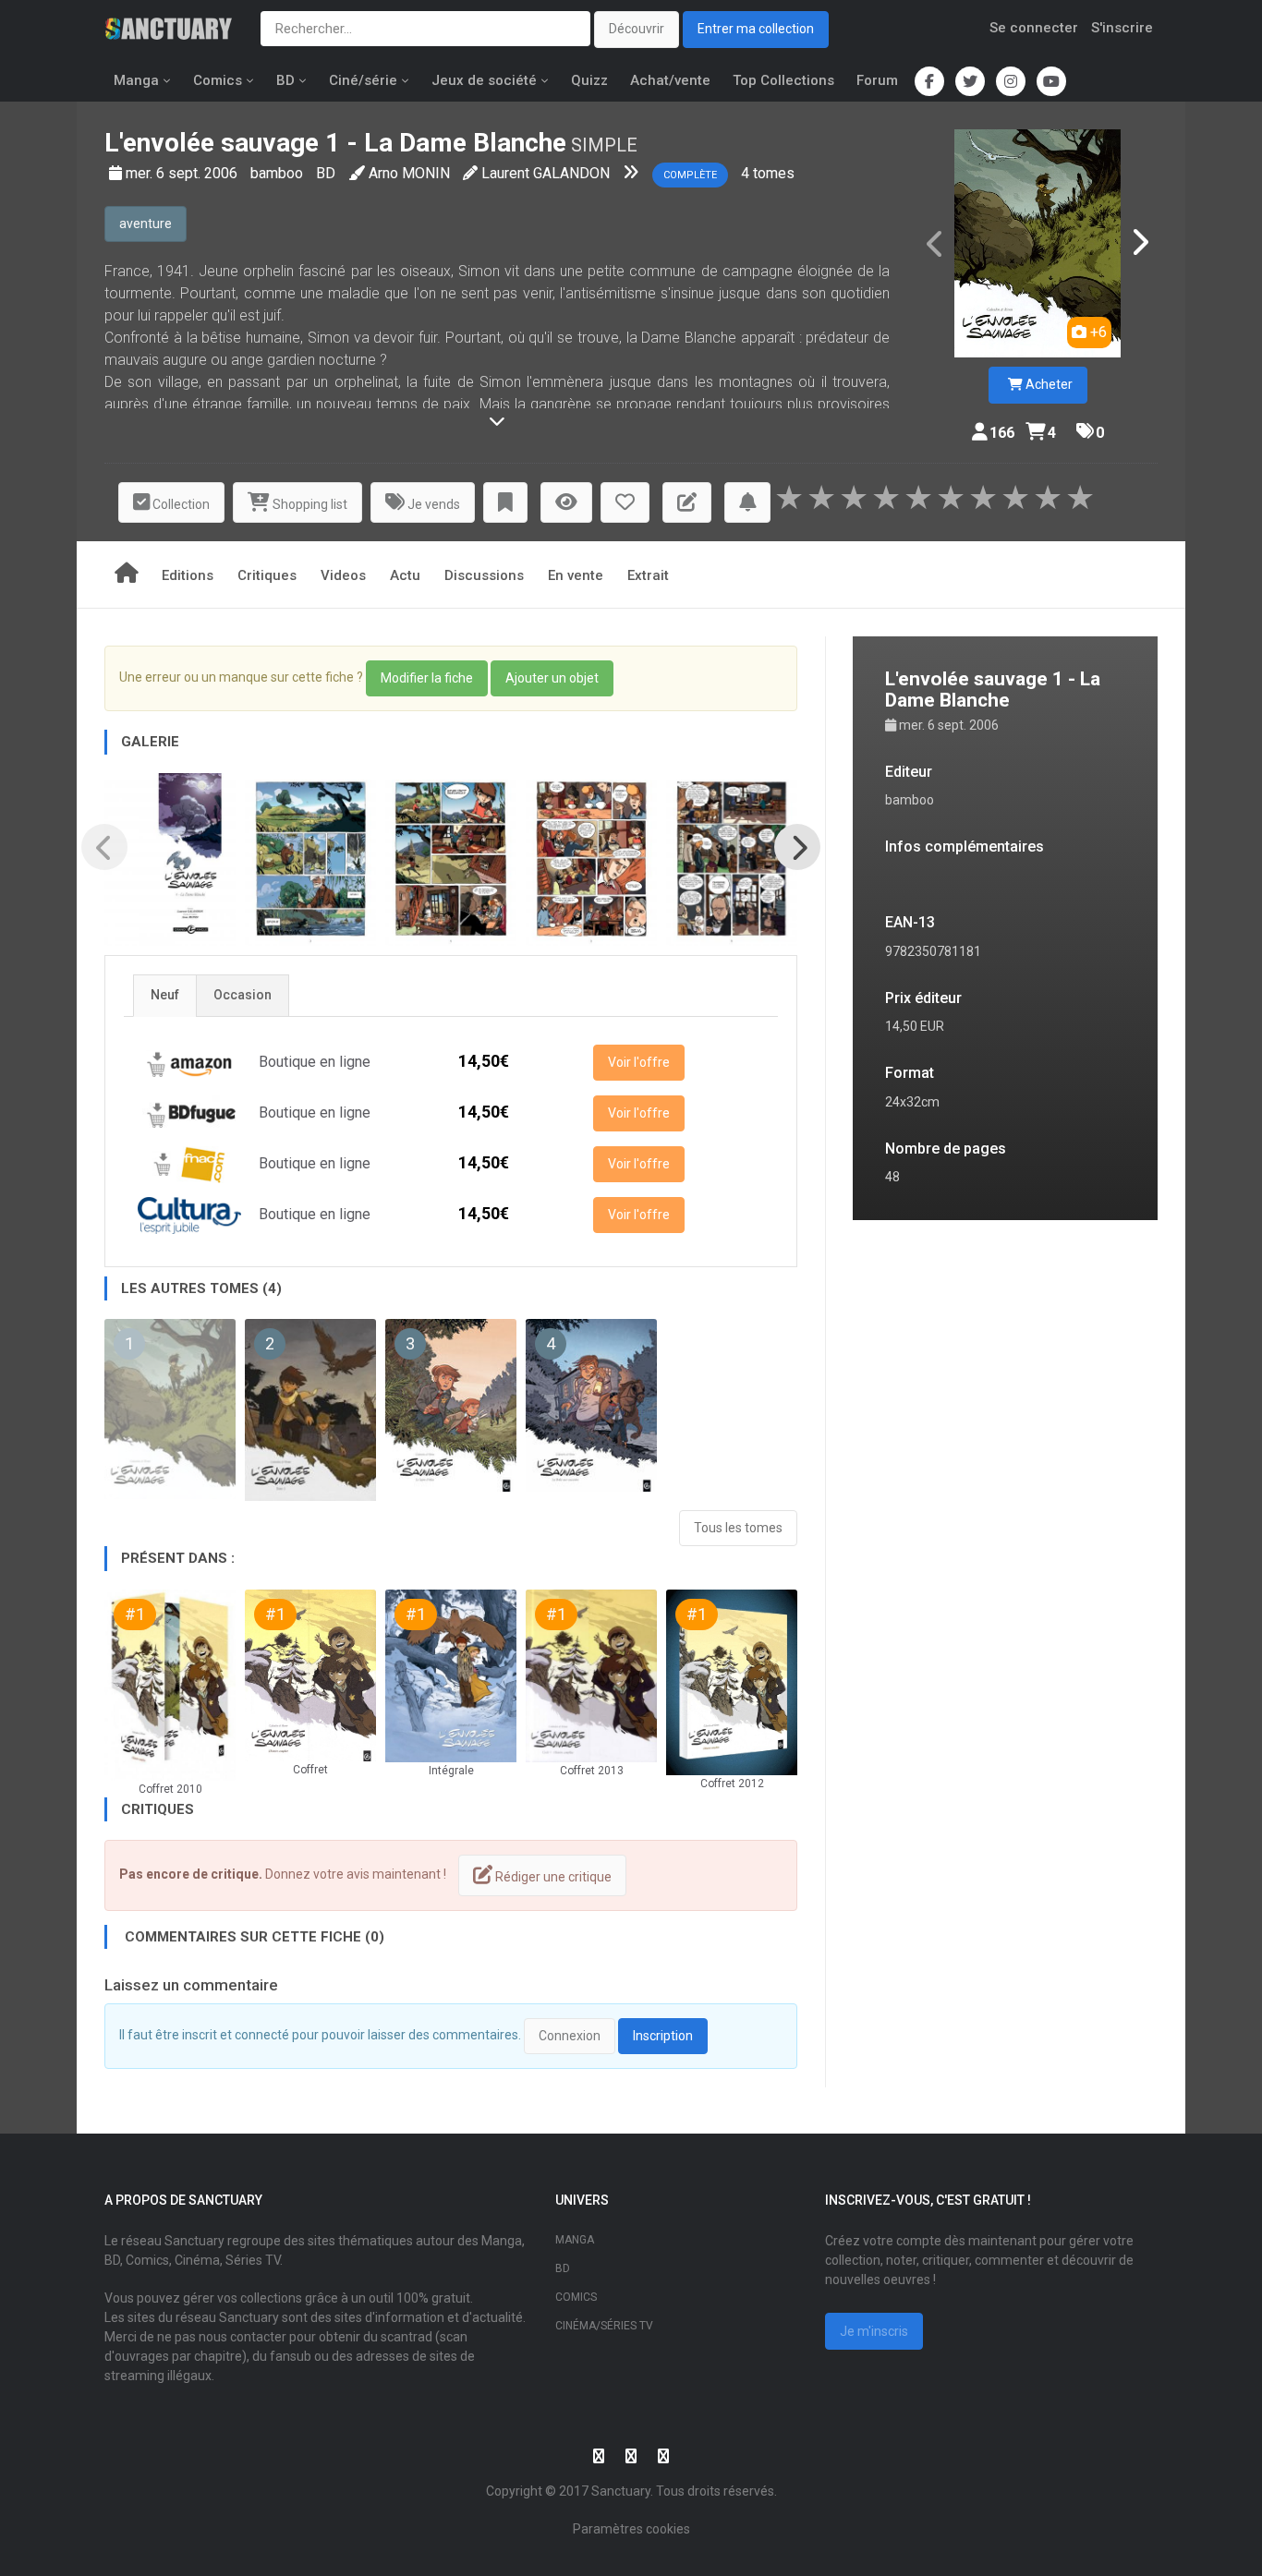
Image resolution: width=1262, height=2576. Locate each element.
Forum (877, 80)
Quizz (589, 80)
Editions (188, 575)
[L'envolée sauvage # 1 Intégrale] (451, 1676)
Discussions (484, 575)
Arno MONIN (409, 173)
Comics (218, 80)
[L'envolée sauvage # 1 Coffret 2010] (170, 1685)
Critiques (267, 575)
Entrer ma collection (756, 29)
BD (285, 80)
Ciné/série (363, 80)
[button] (505, 503)
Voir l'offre (639, 1062)
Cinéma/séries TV (604, 2326)
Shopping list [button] (309, 504)
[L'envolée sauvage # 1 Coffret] (310, 1675)
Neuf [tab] (165, 995)
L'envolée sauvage (212, 143)
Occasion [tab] (243, 995)
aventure (146, 224)
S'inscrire (1122, 28)
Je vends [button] (432, 504)
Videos (343, 575)
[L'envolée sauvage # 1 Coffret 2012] (732, 1682)
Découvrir (637, 29)
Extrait (648, 575)
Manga (136, 80)
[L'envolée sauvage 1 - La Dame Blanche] (1038, 243)
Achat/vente (670, 80)
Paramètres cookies (631, 2529)
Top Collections (783, 80)
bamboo (279, 173)
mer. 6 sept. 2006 (183, 173)
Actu (405, 575)
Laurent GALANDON (546, 173)
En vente (576, 575)
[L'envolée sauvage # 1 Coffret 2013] (591, 1676)
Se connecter (1034, 28)
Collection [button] (180, 504)
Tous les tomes (738, 1528)
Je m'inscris (874, 2331)
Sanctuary (621, 2491)
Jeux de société (484, 80)
